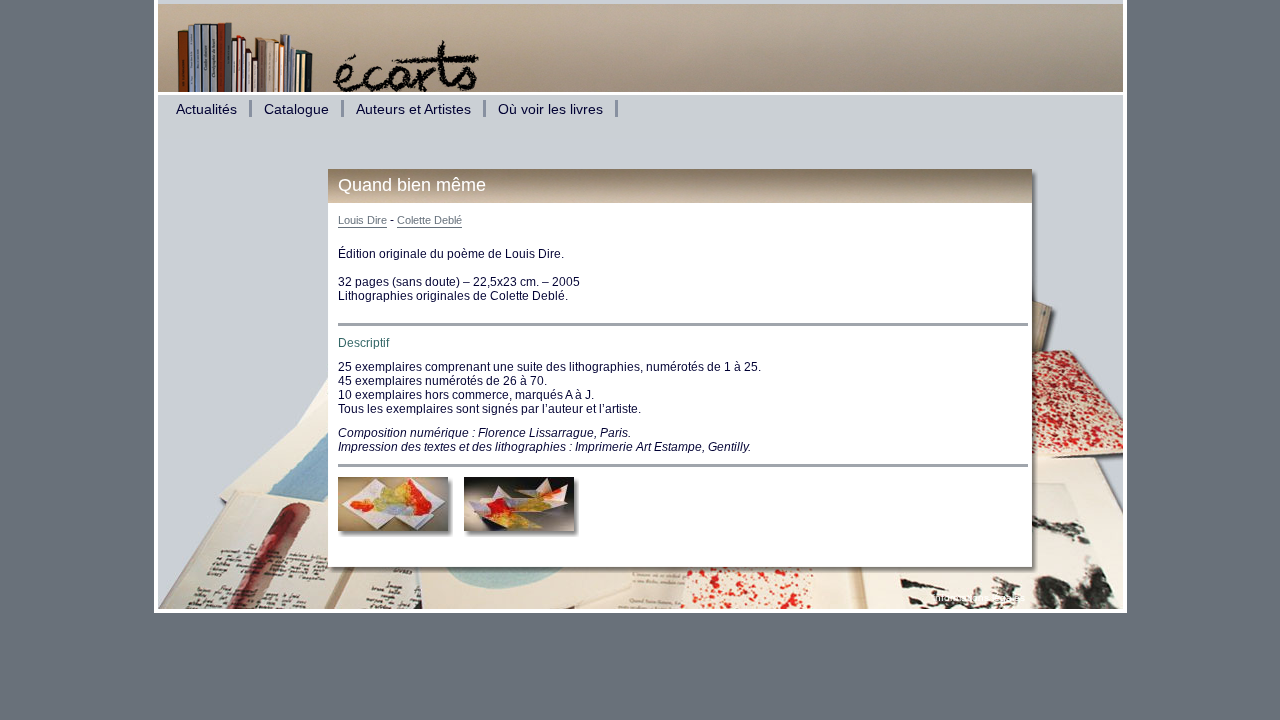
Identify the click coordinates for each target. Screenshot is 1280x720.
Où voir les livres (550, 109)
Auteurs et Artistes (413, 109)
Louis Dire (362, 220)
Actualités (206, 109)
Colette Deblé (429, 220)
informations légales (979, 597)
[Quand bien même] (395, 533)
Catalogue (296, 109)
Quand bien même (412, 185)
